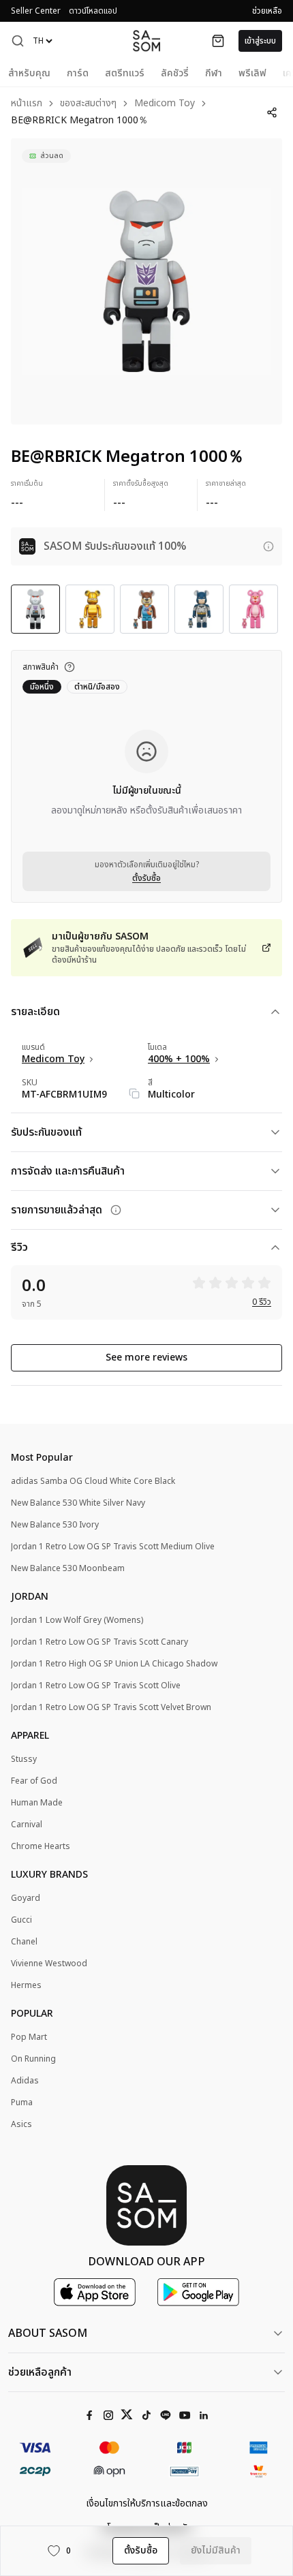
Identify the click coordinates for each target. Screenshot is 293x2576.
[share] (272, 112)
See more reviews (146, 1357)
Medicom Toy (165, 104)
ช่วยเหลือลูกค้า (40, 2372)
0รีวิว (262, 1302)
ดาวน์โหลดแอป (93, 11)
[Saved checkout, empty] (218, 41)
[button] (18, 41)
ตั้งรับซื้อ (146, 878)
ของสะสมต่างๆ (88, 104)
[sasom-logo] (146, 41)
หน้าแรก (27, 104)
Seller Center (36, 11)
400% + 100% (179, 1059)
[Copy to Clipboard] (134, 1093)
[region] (146, 281)
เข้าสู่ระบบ (260, 41)
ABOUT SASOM (48, 2333)
